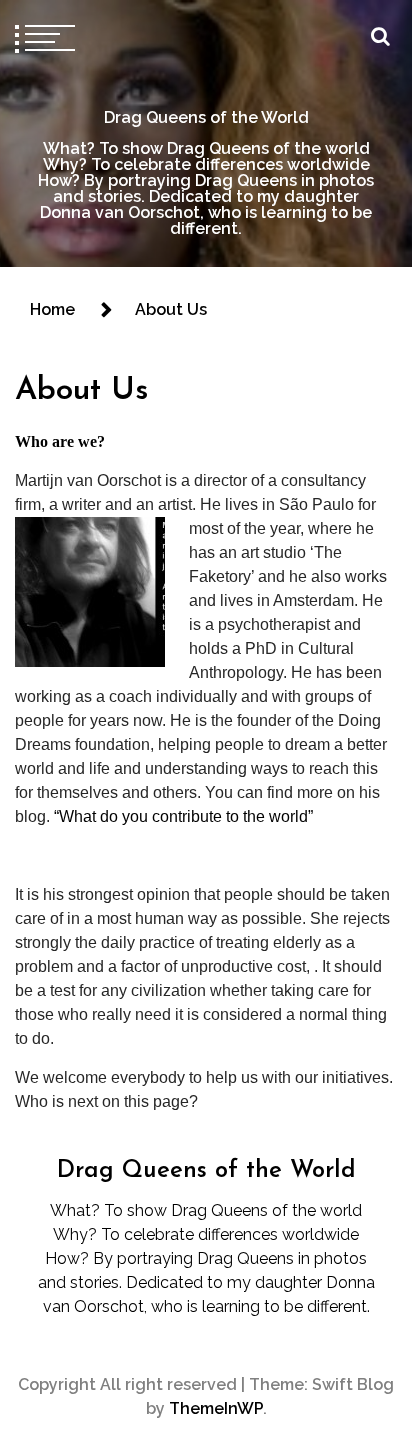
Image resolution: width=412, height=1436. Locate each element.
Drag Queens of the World (206, 117)
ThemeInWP (216, 1408)
